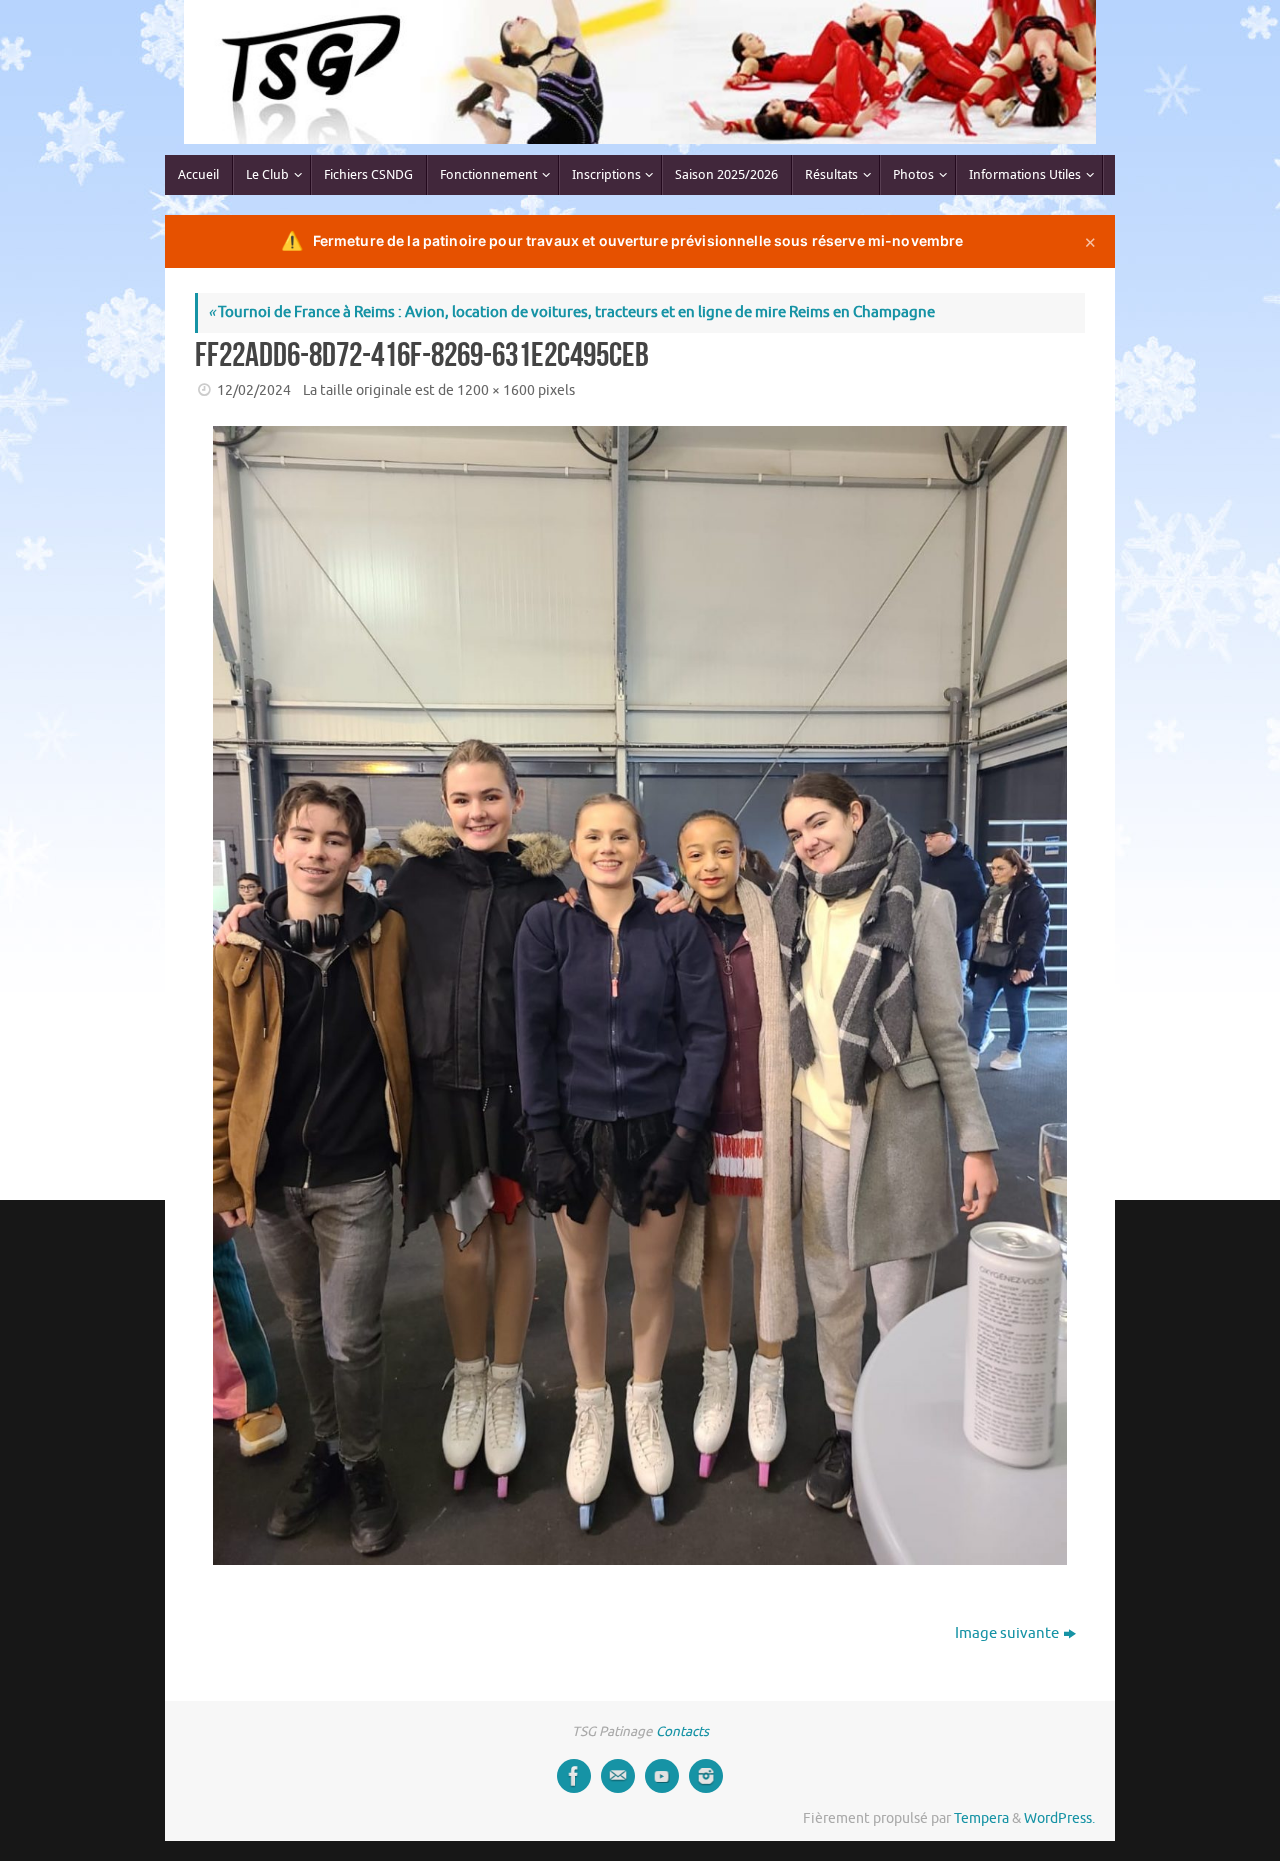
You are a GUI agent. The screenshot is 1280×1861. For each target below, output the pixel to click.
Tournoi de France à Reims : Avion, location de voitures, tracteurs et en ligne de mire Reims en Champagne (571, 312)
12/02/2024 (254, 390)
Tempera (981, 1818)
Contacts (682, 1731)
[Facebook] (574, 1776)
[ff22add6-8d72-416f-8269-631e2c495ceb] (640, 995)
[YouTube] (662, 1776)
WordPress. (1059, 1818)
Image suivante (1007, 1633)
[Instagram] (706, 1776)
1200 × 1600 (496, 390)
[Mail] (618, 1776)
